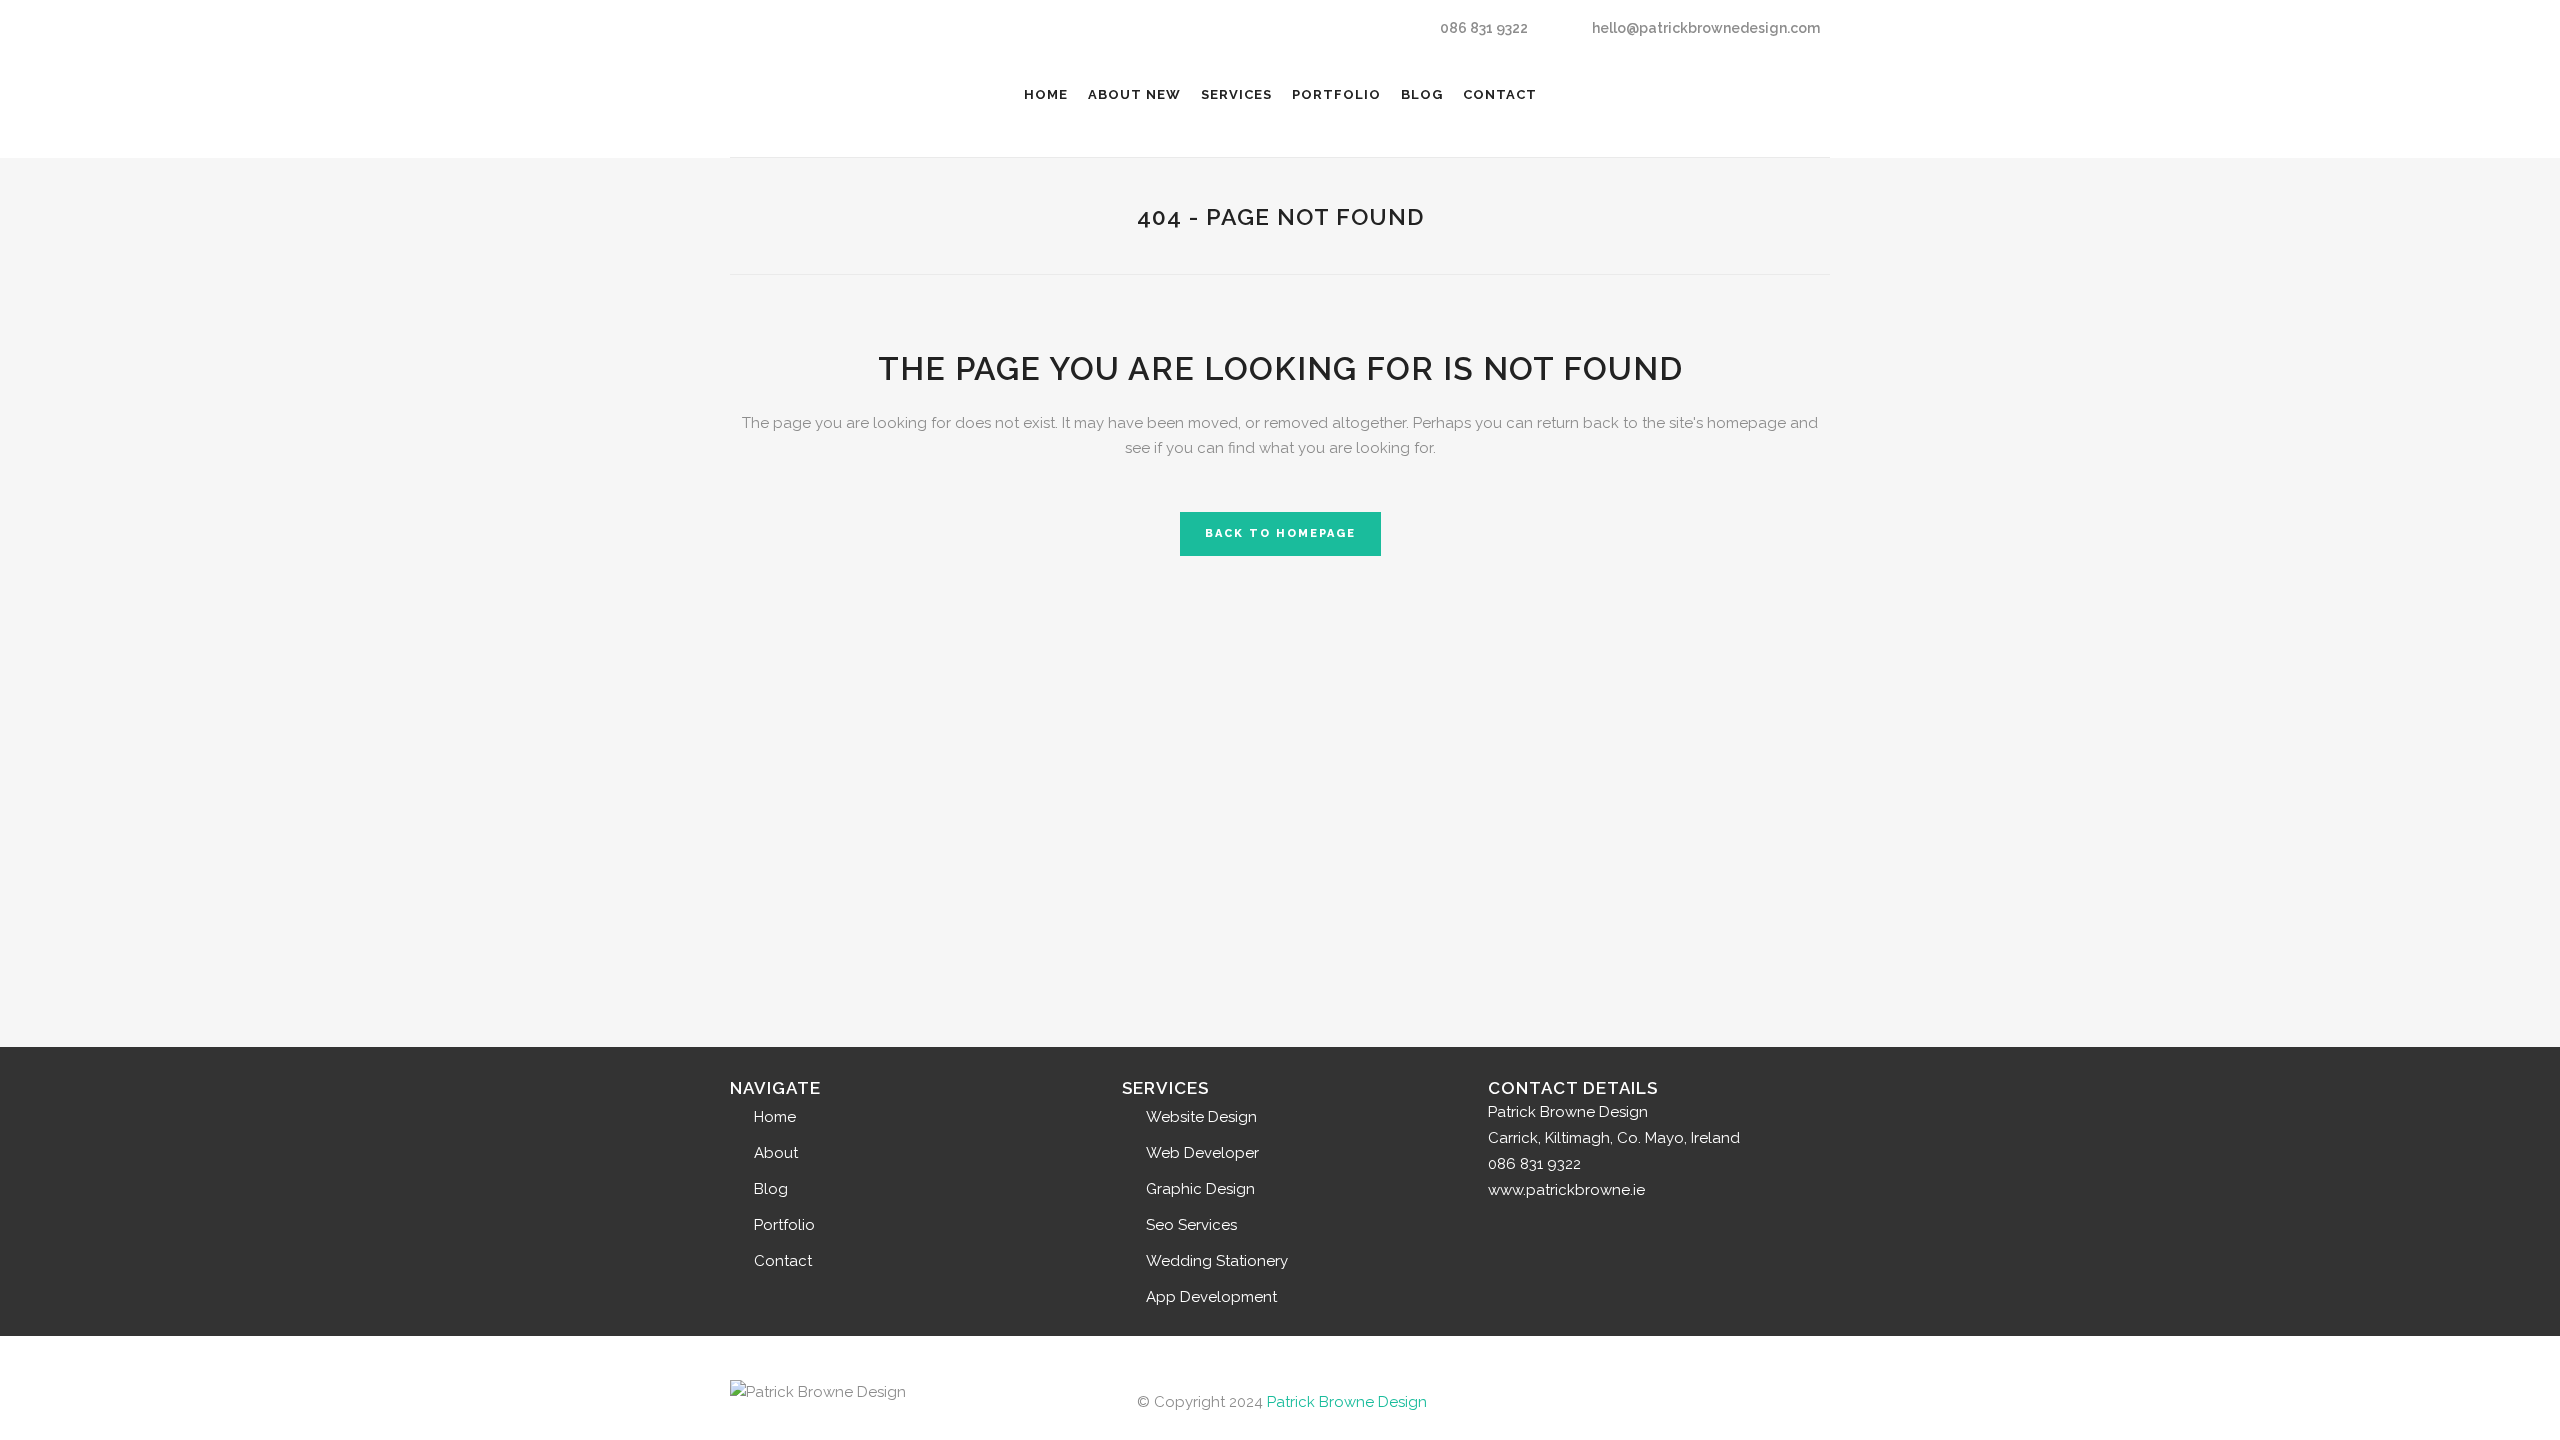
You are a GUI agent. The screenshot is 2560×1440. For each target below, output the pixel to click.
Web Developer (1202, 1153)
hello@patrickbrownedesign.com (1706, 28)
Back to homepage (1280, 533)
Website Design (1201, 1117)
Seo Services (1191, 1225)
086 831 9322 (1484, 28)
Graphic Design (1200, 1189)
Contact (783, 1261)
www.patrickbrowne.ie (1566, 1190)
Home (775, 1117)
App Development (1211, 1297)
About (776, 1153)
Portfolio (784, 1225)
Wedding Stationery (1217, 1261)
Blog (771, 1189)
